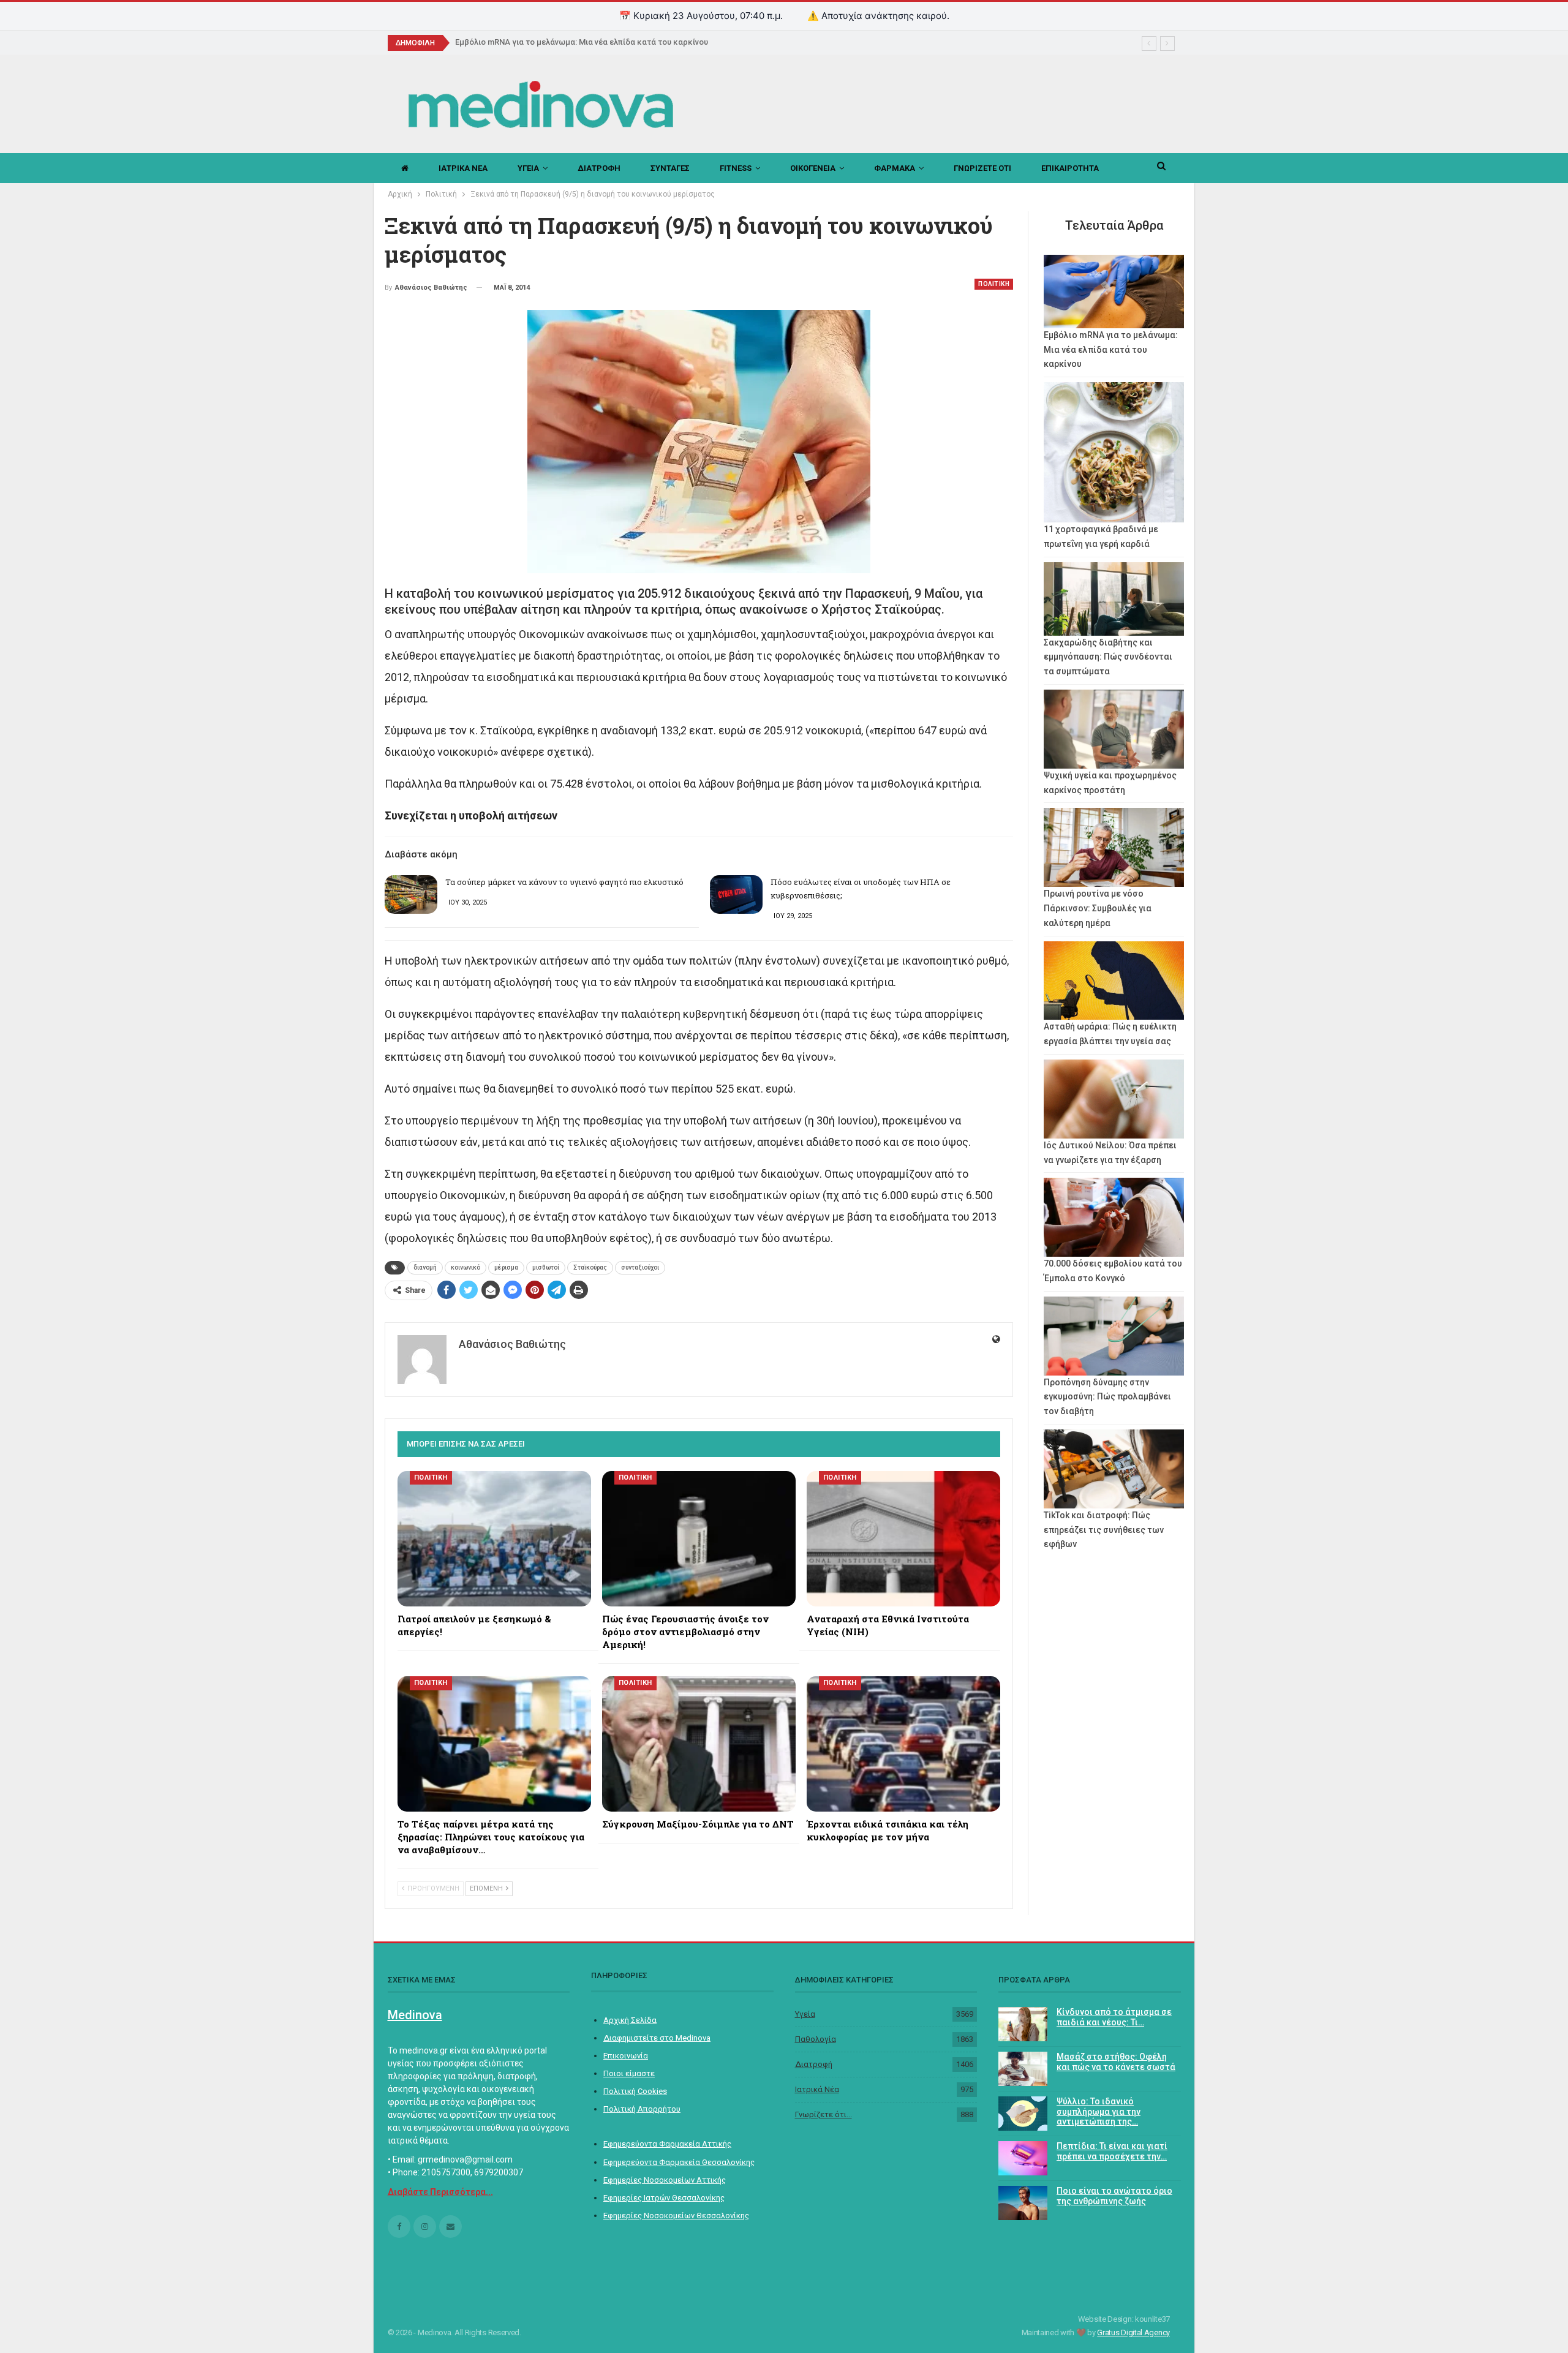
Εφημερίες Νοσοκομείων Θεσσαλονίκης (676, 2216)
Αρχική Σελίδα (630, 2020)
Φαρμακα (895, 168)
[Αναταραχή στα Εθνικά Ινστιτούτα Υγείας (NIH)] (903, 1539)
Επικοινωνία (626, 2056)
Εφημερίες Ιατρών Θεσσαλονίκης (664, 2198)
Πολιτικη (994, 284)
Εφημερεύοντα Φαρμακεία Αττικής (667, 2144)
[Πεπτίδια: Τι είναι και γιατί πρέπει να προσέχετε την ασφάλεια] (1023, 2158)
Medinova (415, 2015)
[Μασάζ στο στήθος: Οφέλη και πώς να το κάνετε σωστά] (1023, 2069)
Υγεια (528, 168)
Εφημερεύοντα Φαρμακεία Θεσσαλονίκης (679, 2162)
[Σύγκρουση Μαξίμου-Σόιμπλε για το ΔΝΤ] (699, 1744)
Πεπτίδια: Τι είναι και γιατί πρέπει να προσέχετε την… (1112, 2151)
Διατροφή (814, 2064)
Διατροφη (599, 168)
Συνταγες (670, 168)
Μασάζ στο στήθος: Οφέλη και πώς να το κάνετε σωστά (1116, 2062)
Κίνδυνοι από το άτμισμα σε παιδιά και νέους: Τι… (1114, 2017)
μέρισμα (506, 1267)
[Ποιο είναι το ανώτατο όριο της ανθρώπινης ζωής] (1023, 2203)
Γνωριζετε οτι (982, 168)
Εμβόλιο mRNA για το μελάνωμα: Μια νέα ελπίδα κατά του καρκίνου (582, 42)
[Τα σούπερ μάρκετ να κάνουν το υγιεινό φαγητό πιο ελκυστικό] (411, 895)
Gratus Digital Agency (1133, 2332)
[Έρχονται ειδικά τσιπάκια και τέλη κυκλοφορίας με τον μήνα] (903, 1744)
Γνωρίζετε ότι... (824, 2114)
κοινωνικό (466, 1267)
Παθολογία (816, 2039)
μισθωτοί (546, 1267)
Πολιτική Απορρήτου (642, 2109)
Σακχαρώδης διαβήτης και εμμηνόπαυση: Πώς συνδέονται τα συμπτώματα (1108, 657)
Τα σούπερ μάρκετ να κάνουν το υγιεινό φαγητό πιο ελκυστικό (564, 882)
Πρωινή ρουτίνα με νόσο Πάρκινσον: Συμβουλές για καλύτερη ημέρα (1098, 908)
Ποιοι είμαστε (629, 2073)
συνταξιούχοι (640, 1267)
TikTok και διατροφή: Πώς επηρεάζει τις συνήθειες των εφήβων (1104, 1530)
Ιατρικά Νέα (817, 2089)
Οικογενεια (813, 168)
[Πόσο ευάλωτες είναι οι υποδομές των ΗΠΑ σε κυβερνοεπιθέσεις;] (736, 895)
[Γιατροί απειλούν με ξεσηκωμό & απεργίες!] (494, 1539)
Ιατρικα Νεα (463, 168)
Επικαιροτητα (1070, 168)
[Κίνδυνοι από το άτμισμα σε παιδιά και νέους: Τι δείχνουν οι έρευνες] (1023, 2024)
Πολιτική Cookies (635, 2091)
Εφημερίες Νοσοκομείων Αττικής (665, 2180)
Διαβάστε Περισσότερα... (440, 2192)
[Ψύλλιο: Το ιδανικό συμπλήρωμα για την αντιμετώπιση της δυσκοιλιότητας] (1023, 2114)
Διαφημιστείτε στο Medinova (657, 2038)
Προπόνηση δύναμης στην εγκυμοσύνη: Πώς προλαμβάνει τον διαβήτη (1107, 1397)
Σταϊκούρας (590, 1267)
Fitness (736, 168)
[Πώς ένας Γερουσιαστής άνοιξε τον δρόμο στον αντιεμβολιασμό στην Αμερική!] (699, 1539)
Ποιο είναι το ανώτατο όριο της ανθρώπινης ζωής (1114, 2196)
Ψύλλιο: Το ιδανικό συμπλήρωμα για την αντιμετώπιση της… (1099, 2112)
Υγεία (805, 2014)
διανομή (425, 1267)
